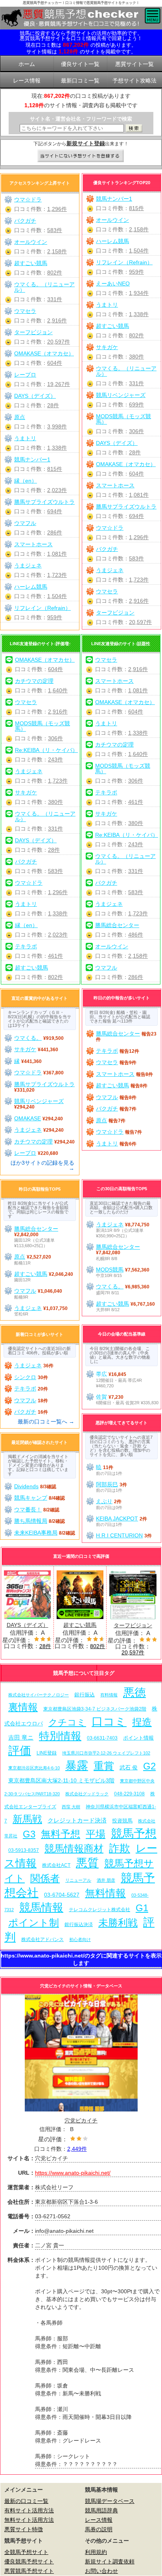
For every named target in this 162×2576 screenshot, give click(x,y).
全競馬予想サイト (26, 2552)
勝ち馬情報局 (31, 1521)
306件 (136, 431)
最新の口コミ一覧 (26, 2501)
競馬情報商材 (74, 1848)
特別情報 (60, 1736)
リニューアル (78, 1880)
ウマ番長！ (28, 1509)
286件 (55, 532)
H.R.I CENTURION (119, 1535)
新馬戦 (27, 1819)
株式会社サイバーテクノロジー (39, 1695)
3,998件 (57, 426)
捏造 (142, 1722)
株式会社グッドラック (87, 1794)
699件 (136, 404)
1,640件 (58, 690)
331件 (136, 383)
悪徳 (134, 1692)
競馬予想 (134, 1833)
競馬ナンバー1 (114, 199)
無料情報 (105, 1893)
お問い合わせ (101, 2571)
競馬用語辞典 (101, 2510)
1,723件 (139, 580)
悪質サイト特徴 (24, 2529)
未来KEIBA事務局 (36, 1533)
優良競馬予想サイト (29, 2561)
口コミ (109, 1721)
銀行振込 (85, 1695)
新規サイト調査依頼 (110, 2561)
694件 (136, 516)
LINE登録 (47, 1753)
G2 (149, 1766)
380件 (136, 357)
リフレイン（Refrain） (124, 262)
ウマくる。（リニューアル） (126, 371)
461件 (55, 956)
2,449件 (77, 2149)
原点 (20, 417)
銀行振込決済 (79, 1925)
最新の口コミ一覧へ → (46, 1422)
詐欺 (120, 1848)
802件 (136, 335)
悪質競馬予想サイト (29, 2571)
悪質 (87, 1863)
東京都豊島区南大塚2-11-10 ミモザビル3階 (61, 1780)
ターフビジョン (115, 613)
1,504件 (139, 251)
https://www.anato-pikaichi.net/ (73, 2173)
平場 (96, 1834)
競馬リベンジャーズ (121, 395)
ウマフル (25, 523)
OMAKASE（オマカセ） (126, 464)
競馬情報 (41, 1907)
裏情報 (23, 1707)
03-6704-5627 (62, 1895)
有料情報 (109, 1695)
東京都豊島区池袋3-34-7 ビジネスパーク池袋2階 (95, 1709)
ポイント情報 (138, 1738)
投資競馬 (122, 1821)
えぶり (104, 1501)
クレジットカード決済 (77, 1820)
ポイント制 (34, 1923)
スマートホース (115, 485)
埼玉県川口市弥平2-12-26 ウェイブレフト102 (106, 1753)
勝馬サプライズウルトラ (126, 507)
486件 (136, 935)
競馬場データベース (110, 2501)
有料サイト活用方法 (29, 2510)
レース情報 (99, 2520)
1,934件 (139, 293)
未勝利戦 (118, 1923)
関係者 (45, 1878)
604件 (136, 474)
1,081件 (139, 495)
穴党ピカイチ (81, 2120)
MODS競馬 (110, 1270)
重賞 (104, 1766)
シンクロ (25, 1377)
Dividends (26, 1486)
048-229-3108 (129, 1794)
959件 (136, 272)
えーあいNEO (113, 284)
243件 (55, 759)
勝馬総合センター (117, 925)
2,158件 (139, 229)
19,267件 (59, 384)
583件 (136, 558)
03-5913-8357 (24, 1850)
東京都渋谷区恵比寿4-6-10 (34, 1768)
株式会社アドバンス (42, 1939)
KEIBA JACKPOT (117, 1519)
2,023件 (57, 490)
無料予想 (61, 1834)
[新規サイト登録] (81, 156)
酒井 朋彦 (106, 1880)
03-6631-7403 (102, 1738)
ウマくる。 (28, 1038)
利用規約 (96, 2552)
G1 (142, 1908)
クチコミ (67, 1722)
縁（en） (26, 481)
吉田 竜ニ (21, 1737)
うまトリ (107, 305)
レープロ (25, 375)
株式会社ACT (56, 1865)
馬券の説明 (99, 2529)
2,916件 (139, 601)
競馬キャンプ (31, 1498)
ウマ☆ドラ (110, 528)
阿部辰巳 (107, 1484)
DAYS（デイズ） (117, 443)
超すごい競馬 (112, 326)
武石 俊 (129, 1767)
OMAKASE (28, 1118)
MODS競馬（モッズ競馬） (123, 419)
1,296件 (139, 537)
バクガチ (107, 549)
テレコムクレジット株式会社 (99, 1910)
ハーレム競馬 (112, 241)
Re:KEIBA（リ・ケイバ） (46, 750)
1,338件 (139, 314)
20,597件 (140, 622)
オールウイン (112, 220)
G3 (29, 1834)
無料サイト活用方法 (29, 2520)
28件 (135, 452)
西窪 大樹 (71, 1807)
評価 (20, 1750)
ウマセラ (107, 591)
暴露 (77, 1765)
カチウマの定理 (34, 681)
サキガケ (107, 347)
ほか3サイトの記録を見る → (42, 1165)
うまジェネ (110, 570)
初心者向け (80, 1939)
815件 (136, 208)
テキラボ (26, 946)
